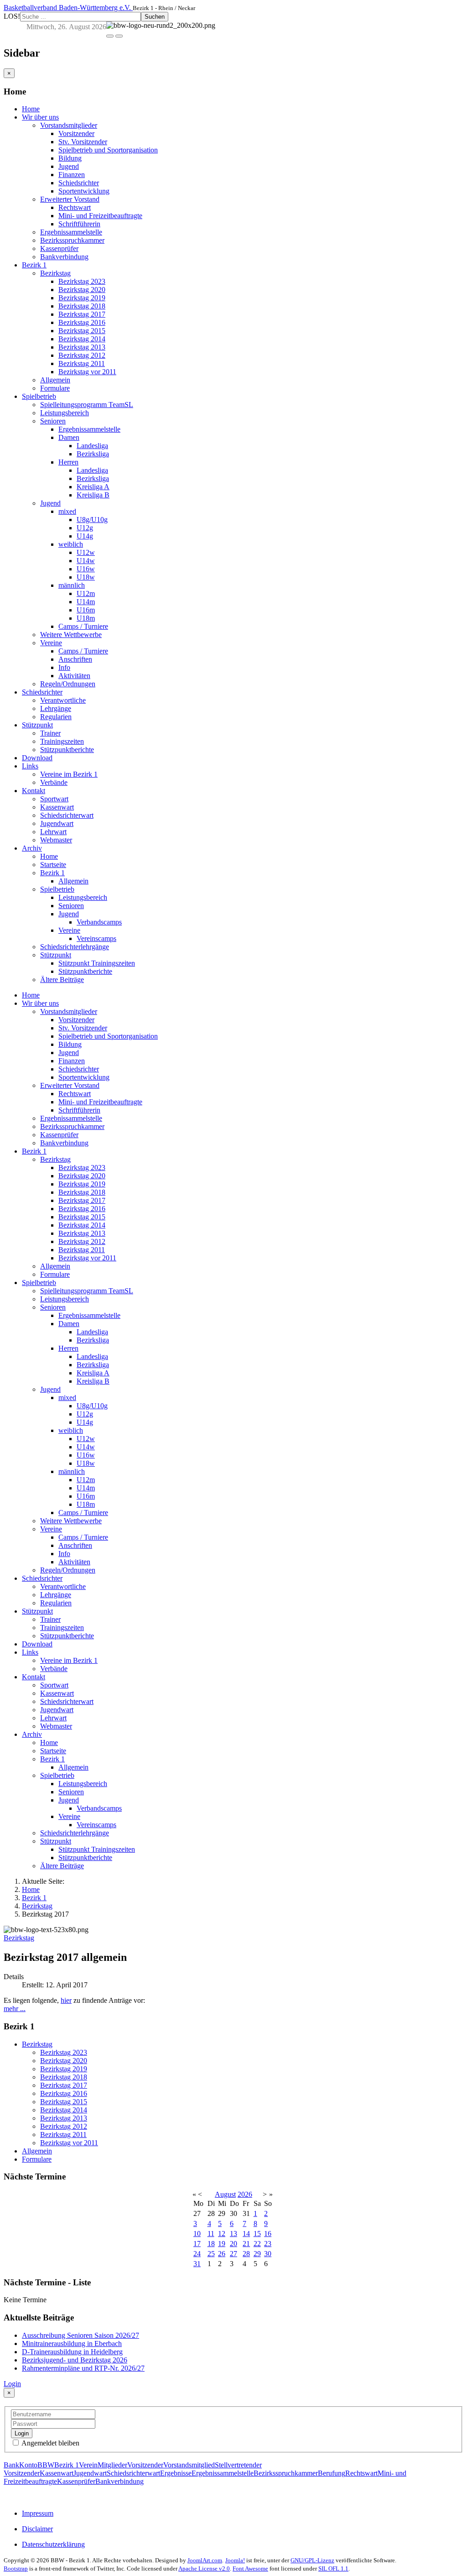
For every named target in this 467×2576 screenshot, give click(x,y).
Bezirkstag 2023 (82, 281)
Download (37, 758)
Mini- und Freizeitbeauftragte (100, 216)
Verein (88, 2465)
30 (268, 2254)
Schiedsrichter (79, 183)
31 (197, 2264)
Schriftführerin (79, 224)
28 (246, 2254)
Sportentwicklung (84, 191)
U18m (86, 618)
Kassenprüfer (59, 248)
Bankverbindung (64, 257)
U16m (86, 610)
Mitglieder (112, 2465)
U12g (85, 528)
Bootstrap (16, 2568)
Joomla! (235, 2560)
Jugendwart (57, 823)
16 (268, 2234)
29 (257, 2254)
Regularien (56, 717)
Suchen (155, 17)
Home (31, 109)
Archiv (32, 848)
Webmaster (56, 840)
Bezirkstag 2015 (82, 331)
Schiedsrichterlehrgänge (75, 947)
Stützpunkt (37, 725)
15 (257, 2234)
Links (30, 766)
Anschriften (75, 659)
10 (197, 2234)
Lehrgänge (56, 708)
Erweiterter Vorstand (70, 199)
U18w (86, 577)
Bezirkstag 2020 (82, 290)
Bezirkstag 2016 (82, 322)
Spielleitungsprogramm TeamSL (87, 405)
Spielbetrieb (39, 396)
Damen (69, 437)
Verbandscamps (99, 922)
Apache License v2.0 (204, 2568)
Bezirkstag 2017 (82, 314)
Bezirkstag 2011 (82, 363)
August (225, 2194)
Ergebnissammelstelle (71, 232)
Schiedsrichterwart (67, 815)
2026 (245, 2194)
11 (211, 2234)
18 (211, 2244)
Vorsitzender (76, 133)
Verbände (54, 782)
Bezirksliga (93, 454)
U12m (86, 593)
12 (222, 2234)
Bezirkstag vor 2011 (87, 372)
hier (66, 2000)
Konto (28, 2465)
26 (222, 2254)
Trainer (50, 733)
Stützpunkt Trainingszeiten (97, 963)
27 (233, 2254)
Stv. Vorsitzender (83, 142)
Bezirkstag (55, 273)
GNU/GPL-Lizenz (312, 2560)
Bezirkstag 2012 (82, 355)
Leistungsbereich (65, 413)
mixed (67, 511)
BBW (46, 2465)
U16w (86, 569)
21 (246, 2244)
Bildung (70, 158)
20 (233, 2244)
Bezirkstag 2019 (82, 298)
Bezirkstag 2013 (82, 347)
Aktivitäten (74, 676)
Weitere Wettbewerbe (71, 635)
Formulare (55, 388)
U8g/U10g (92, 520)
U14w (86, 561)
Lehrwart (53, 832)
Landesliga (92, 446)
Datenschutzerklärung (53, 2544)
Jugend (69, 166)
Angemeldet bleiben (50, 2443)
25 (211, 2254)
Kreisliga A (93, 487)
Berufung (332, 2473)
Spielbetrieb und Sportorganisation (108, 150)
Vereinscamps (96, 938)
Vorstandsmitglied (189, 2465)
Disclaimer (37, 2529)
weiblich (71, 544)
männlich (72, 585)
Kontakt (34, 791)
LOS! (12, 16)
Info (64, 667)
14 (246, 2234)
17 (197, 2244)
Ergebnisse (176, 2473)
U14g (85, 536)
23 (268, 2244)
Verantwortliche (63, 700)
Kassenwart (57, 807)
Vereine (51, 643)
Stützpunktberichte (67, 750)
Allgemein (55, 380)
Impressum (38, 2513)
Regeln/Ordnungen (68, 684)
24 (197, 2254)
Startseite (53, 865)
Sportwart (54, 799)
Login (12, 2384)
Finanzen (72, 175)
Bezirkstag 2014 (82, 339)
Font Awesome (250, 2568)
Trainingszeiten (62, 741)
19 (222, 2244)
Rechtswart (75, 207)
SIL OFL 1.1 (333, 2568)
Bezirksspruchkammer (72, 240)
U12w (86, 552)
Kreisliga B (93, 495)
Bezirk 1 (34, 265)
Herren (68, 462)
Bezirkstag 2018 (82, 306)
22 (257, 2244)
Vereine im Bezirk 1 (69, 774)
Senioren (53, 421)
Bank (11, 2465)
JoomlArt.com (205, 2560)
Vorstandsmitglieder (69, 125)
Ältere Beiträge (62, 980)
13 (233, 2234)
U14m (86, 602)
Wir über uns (40, 117)
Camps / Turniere (83, 626)
